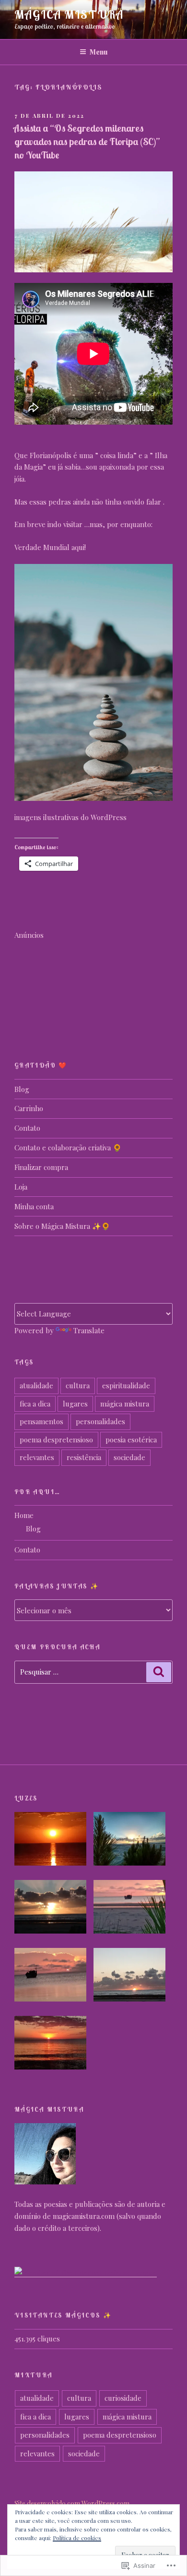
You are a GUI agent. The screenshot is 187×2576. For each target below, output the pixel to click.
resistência (84, 1457)
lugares (75, 1404)
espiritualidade (126, 1385)
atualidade (36, 1385)
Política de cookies (77, 2538)
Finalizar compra (41, 1167)
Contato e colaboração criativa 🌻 (68, 1147)
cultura (78, 1385)
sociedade (129, 1457)
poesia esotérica (131, 1440)
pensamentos (41, 1421)
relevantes (37, 1457)
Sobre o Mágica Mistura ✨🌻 (62, 1226)
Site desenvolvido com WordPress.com (72, 2503)
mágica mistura (125, 1404)
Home (24, 1515)
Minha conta (34, 1206)
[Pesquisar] (159, 1672)
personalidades (100, 1421)
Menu (99, 52)
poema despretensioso (56, 1440)
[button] (54, 1840)
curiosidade (123, 2398)
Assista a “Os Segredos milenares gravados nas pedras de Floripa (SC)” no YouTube (87, 141)
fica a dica (35, 1404)
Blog (22, 1089)
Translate (89, 1330)
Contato (27, 1128)
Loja (21, 1187)
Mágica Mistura (69, 14)
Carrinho (29, 1108)
